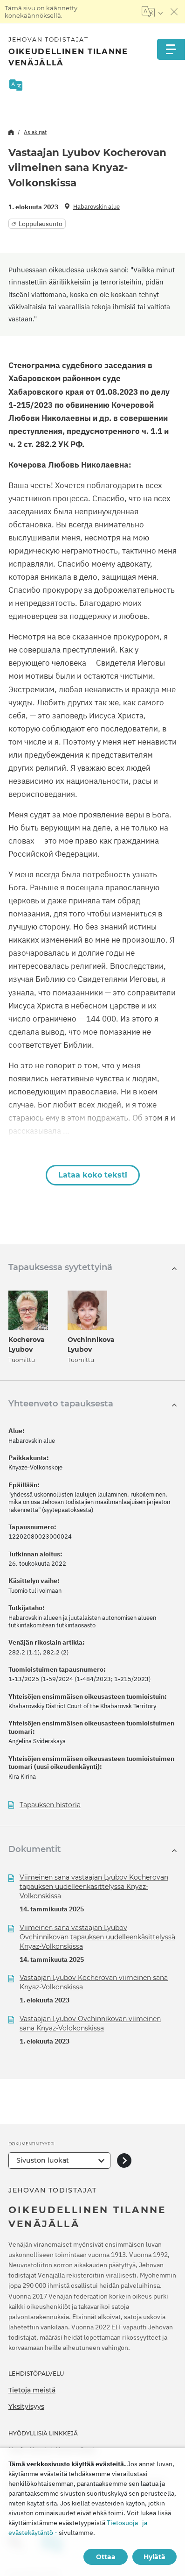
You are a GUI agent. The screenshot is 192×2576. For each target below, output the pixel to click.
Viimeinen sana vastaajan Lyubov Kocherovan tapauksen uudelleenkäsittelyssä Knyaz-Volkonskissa (94, 1887)
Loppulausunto (41, 224)
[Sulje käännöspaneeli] (174, 12)
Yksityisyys (26, 2406)
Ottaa (106, 2557)
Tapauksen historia (50, 1805)
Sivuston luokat (43, 2160)
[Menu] (171, 49)
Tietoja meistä (32, 2390)
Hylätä (154, 2557)
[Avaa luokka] (124, 2161)
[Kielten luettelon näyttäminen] (152, 12)
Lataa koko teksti (93, 1175)
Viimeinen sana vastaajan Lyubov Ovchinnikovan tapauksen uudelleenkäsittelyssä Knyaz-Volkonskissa (97, 1937)
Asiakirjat (35, 132)
